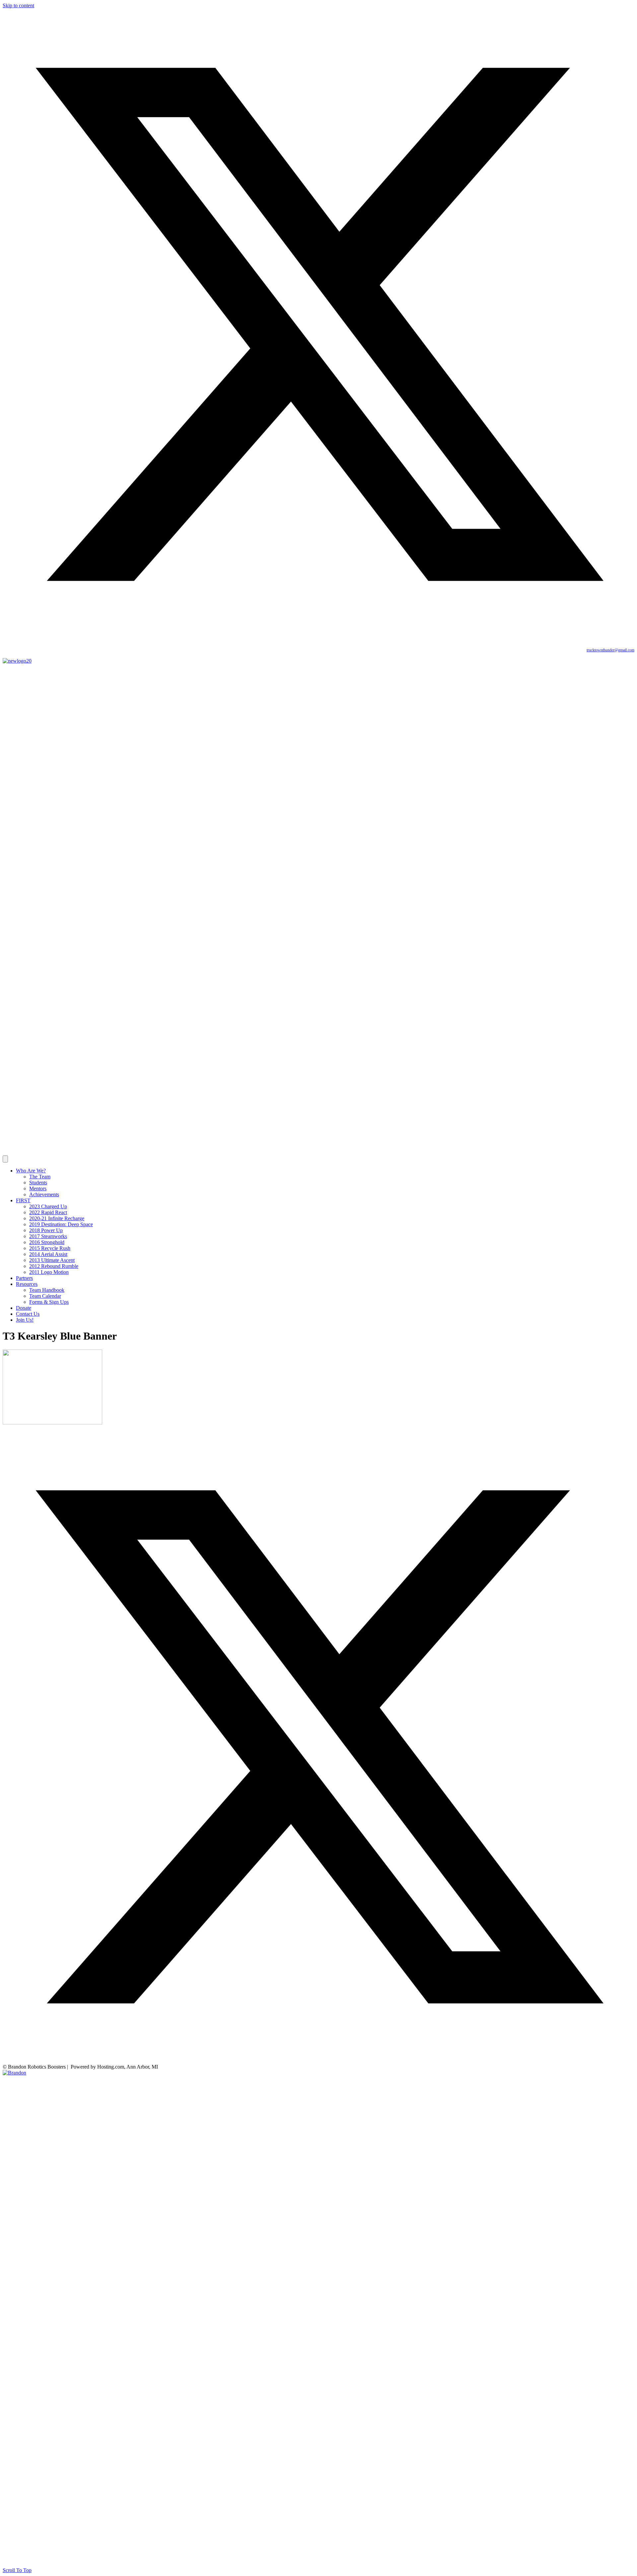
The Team (40, 1177)
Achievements (44, 1194)
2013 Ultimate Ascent (52, 1260)
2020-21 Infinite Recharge (57, 1218)
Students (38, 1183)
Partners (24, 1278)
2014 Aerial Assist (48, 1254)
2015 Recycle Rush (50, 1248)
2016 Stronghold (47, 1242)
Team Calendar (45, 1296)
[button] (318, 638)
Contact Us (28, 1314)
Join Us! (25, 1320)
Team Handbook (47, 1290)
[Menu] (5, 1159)
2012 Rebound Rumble (54, 1266)
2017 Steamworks (48, 1236)
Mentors (38, 1189)
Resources (27, 1284)
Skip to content (18, 5)
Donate (24, 1308)
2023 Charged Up (48, 1206)
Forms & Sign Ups (49, 1302)
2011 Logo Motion (49, 1272)
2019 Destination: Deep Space (61, 1224)
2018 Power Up (46, 1230)
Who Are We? (31, 1171)
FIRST (23, 1200)
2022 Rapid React (48, 1212)
